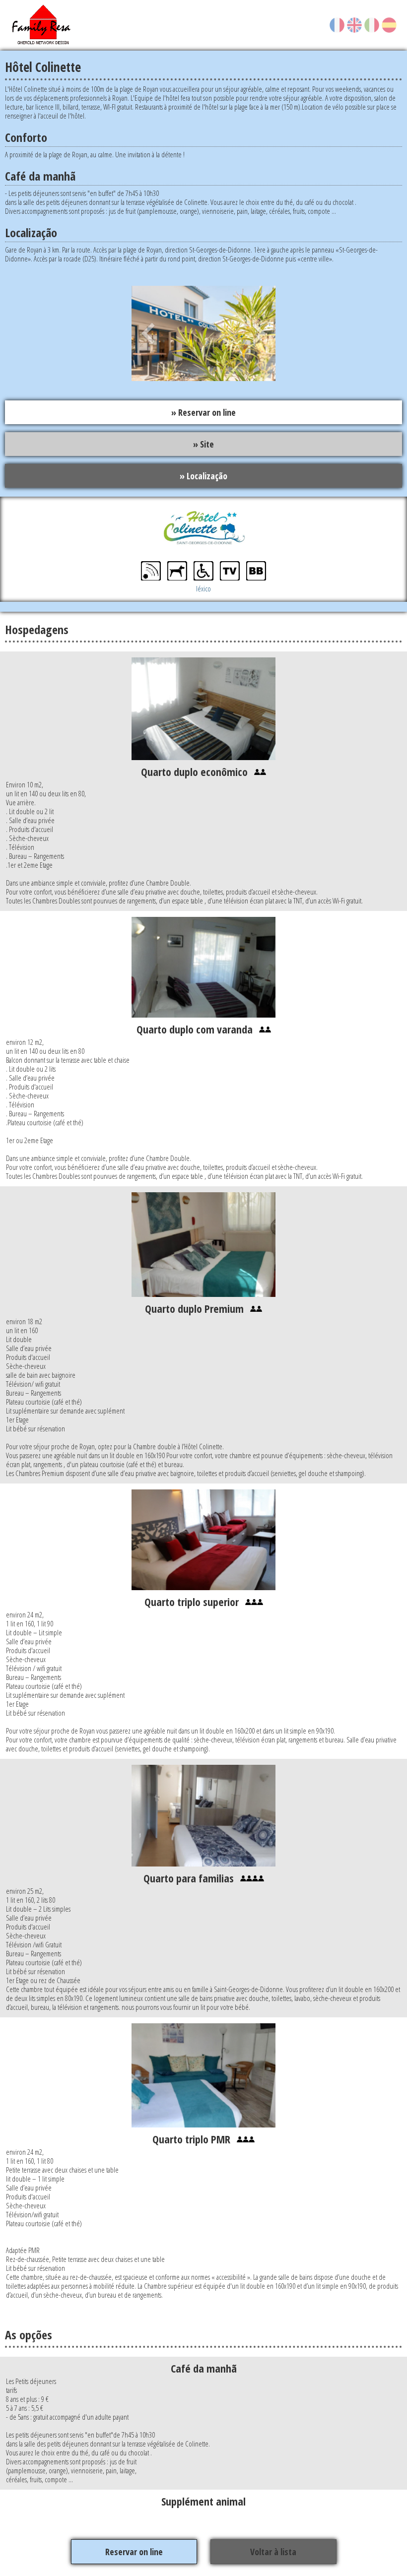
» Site (203, 444)
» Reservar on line (203, 412)
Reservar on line (134, 2552)
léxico (203, 588)
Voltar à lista (273, 2552)
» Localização (203, 476)
